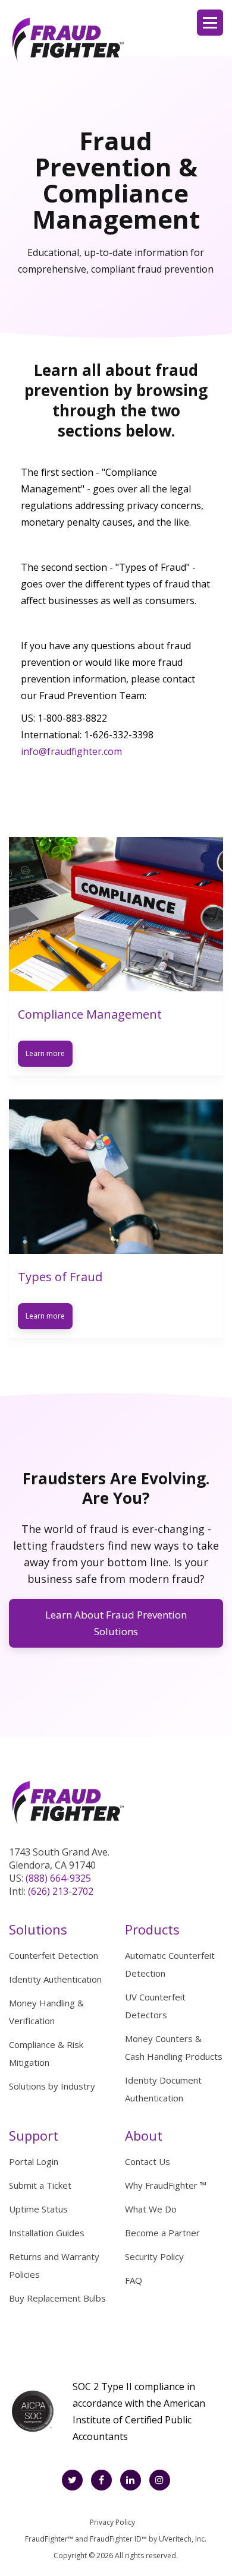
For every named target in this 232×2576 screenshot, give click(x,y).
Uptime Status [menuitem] (38, 2209)
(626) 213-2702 (61, 1891)
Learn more (45, 1053)
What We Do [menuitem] (151, 2209)
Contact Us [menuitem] (148, 2161)
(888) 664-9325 (58, 1878)
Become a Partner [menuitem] (162, 2233)
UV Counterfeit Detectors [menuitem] (155, 2006)
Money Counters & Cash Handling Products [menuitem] (174, 2047)
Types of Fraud (60, 1277)
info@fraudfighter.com (71, 751)
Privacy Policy (112, 2522)
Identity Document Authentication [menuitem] (163, 2089)
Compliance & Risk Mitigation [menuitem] (46, 2053)
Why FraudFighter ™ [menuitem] (166, 2185)
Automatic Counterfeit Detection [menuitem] (170, 1964)
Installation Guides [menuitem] (47, 2233)
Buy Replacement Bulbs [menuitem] (57, 2298)
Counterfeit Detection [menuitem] (54, 1955)
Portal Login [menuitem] (34, 2161)
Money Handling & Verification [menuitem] (46, 2012)
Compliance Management (90, 1014)
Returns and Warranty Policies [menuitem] (54, 2265)
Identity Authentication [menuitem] (55, 1979)
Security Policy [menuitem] (154, 2256)
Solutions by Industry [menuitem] (52, 2086)
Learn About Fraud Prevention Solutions (116, 1623)
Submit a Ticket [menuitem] (40, 2185)
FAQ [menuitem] (134, 2280)
